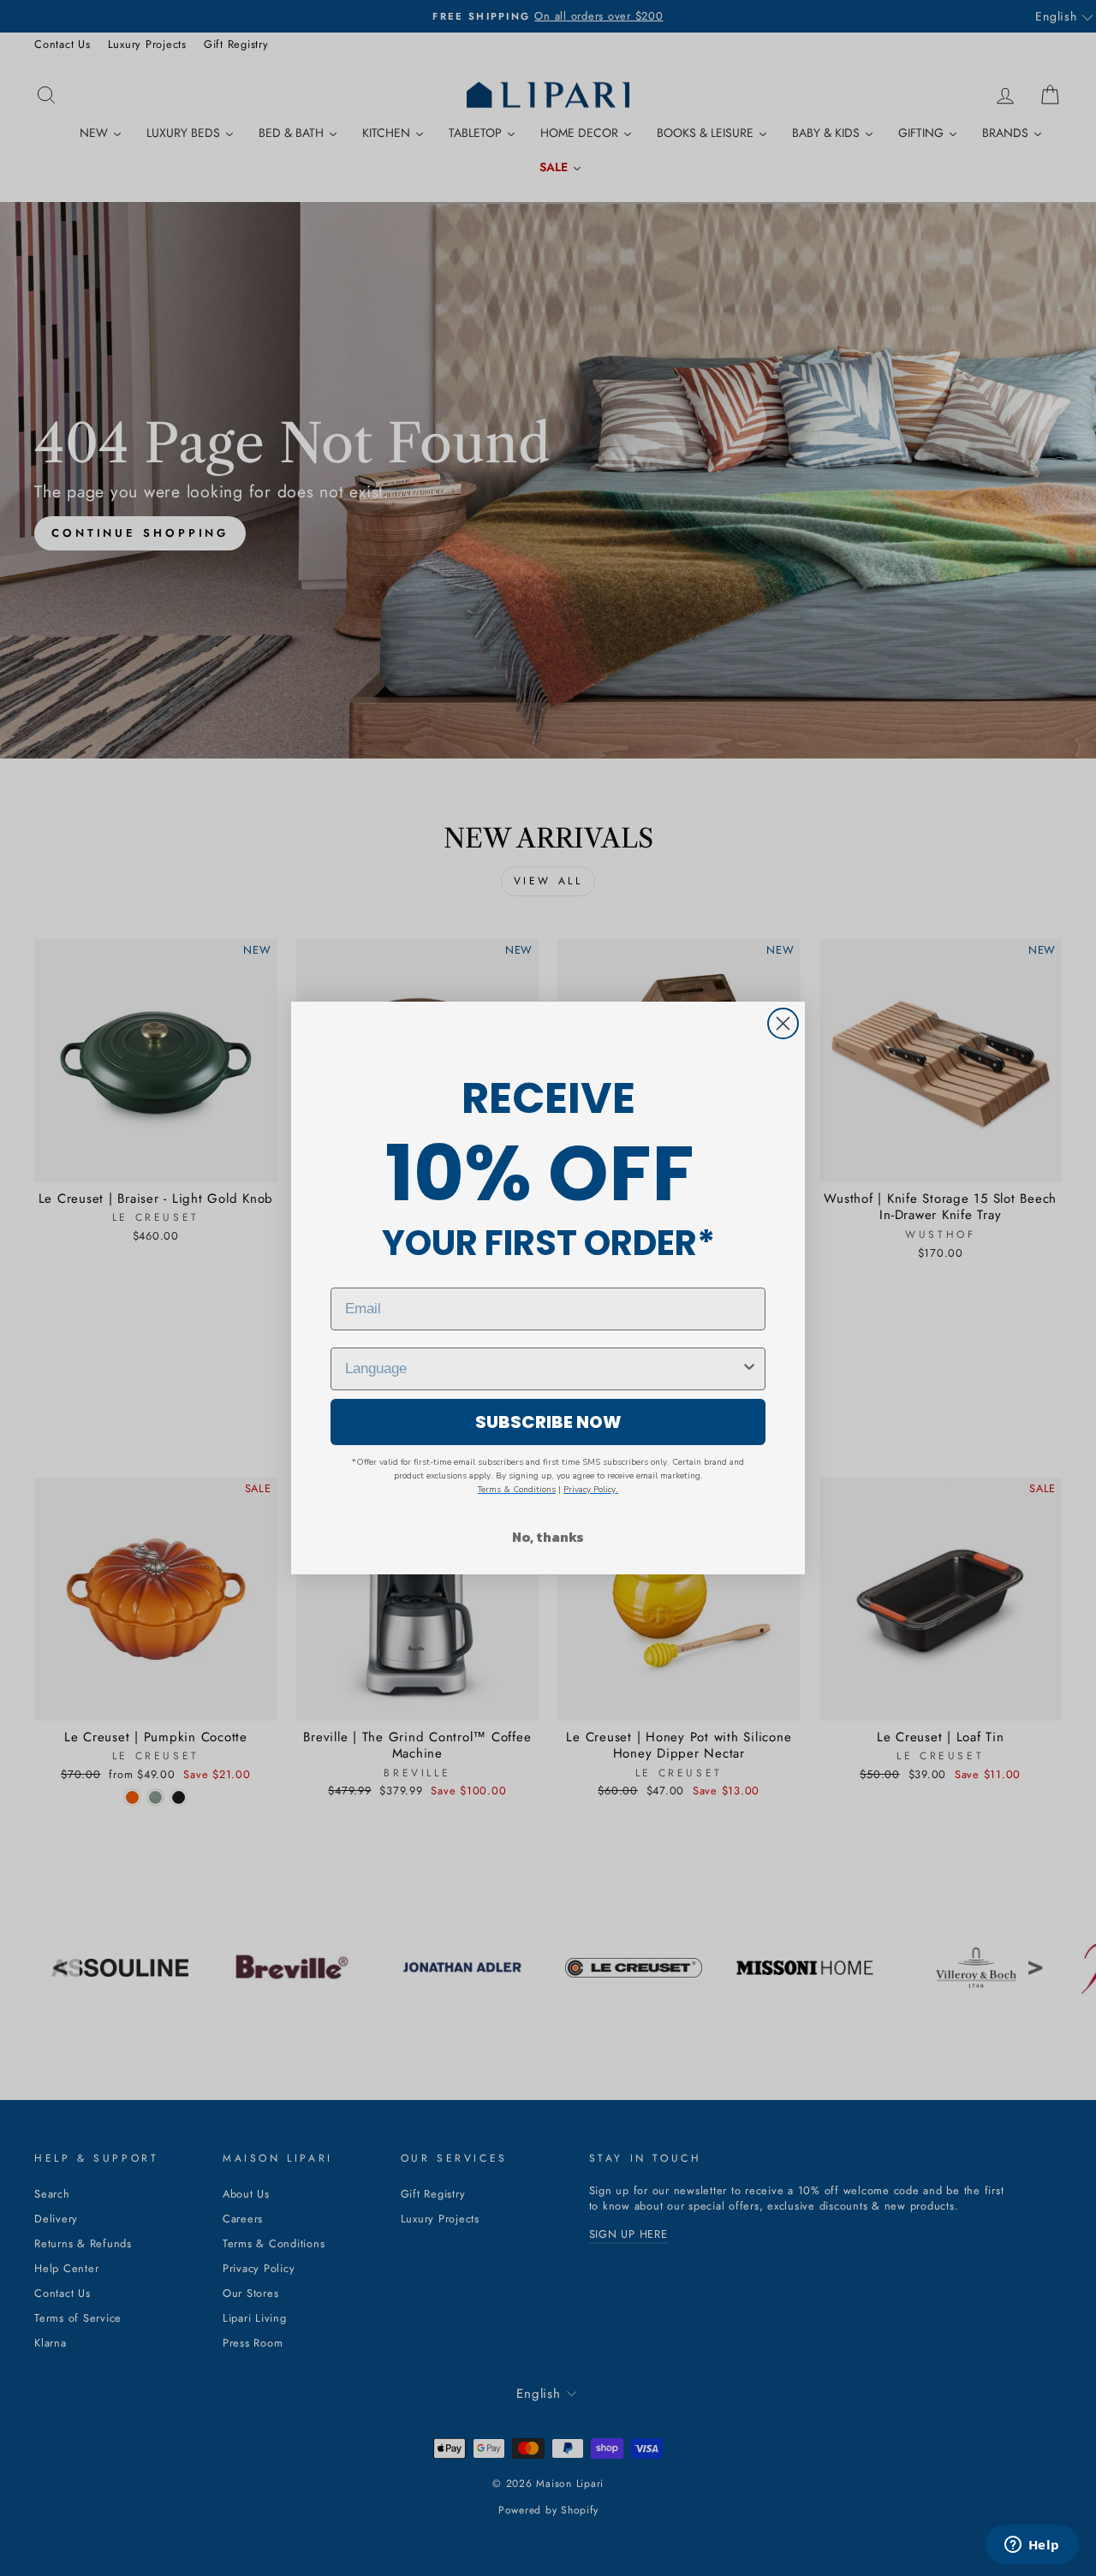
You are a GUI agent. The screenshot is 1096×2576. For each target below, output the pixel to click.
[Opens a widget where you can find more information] (1032, 2546)
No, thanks (548, 1537)
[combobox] (543, 1369)
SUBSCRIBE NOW (548, 1422)
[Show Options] (749, 1369)
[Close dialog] (783, 1023)
